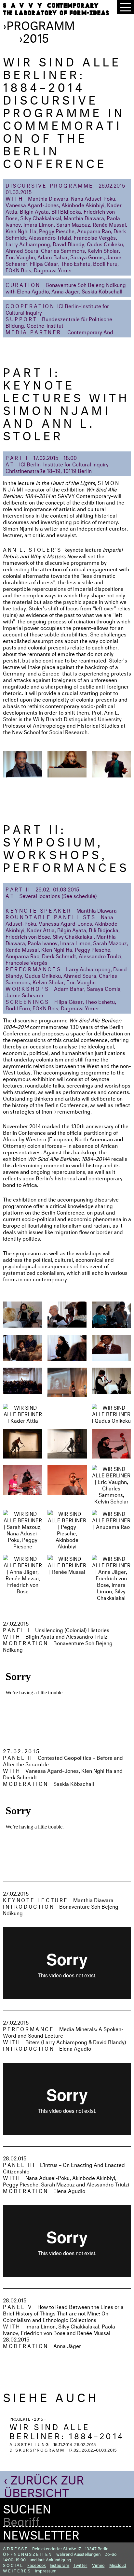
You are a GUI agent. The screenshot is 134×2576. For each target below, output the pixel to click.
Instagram (60, 2565)
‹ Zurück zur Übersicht (44, 2484)
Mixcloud (118, 2565)
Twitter (80, 2565)
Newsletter (41, 2533)
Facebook (37, 2565)
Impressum (46, 2570)
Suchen (27, 2507)
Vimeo (98, 2565)
